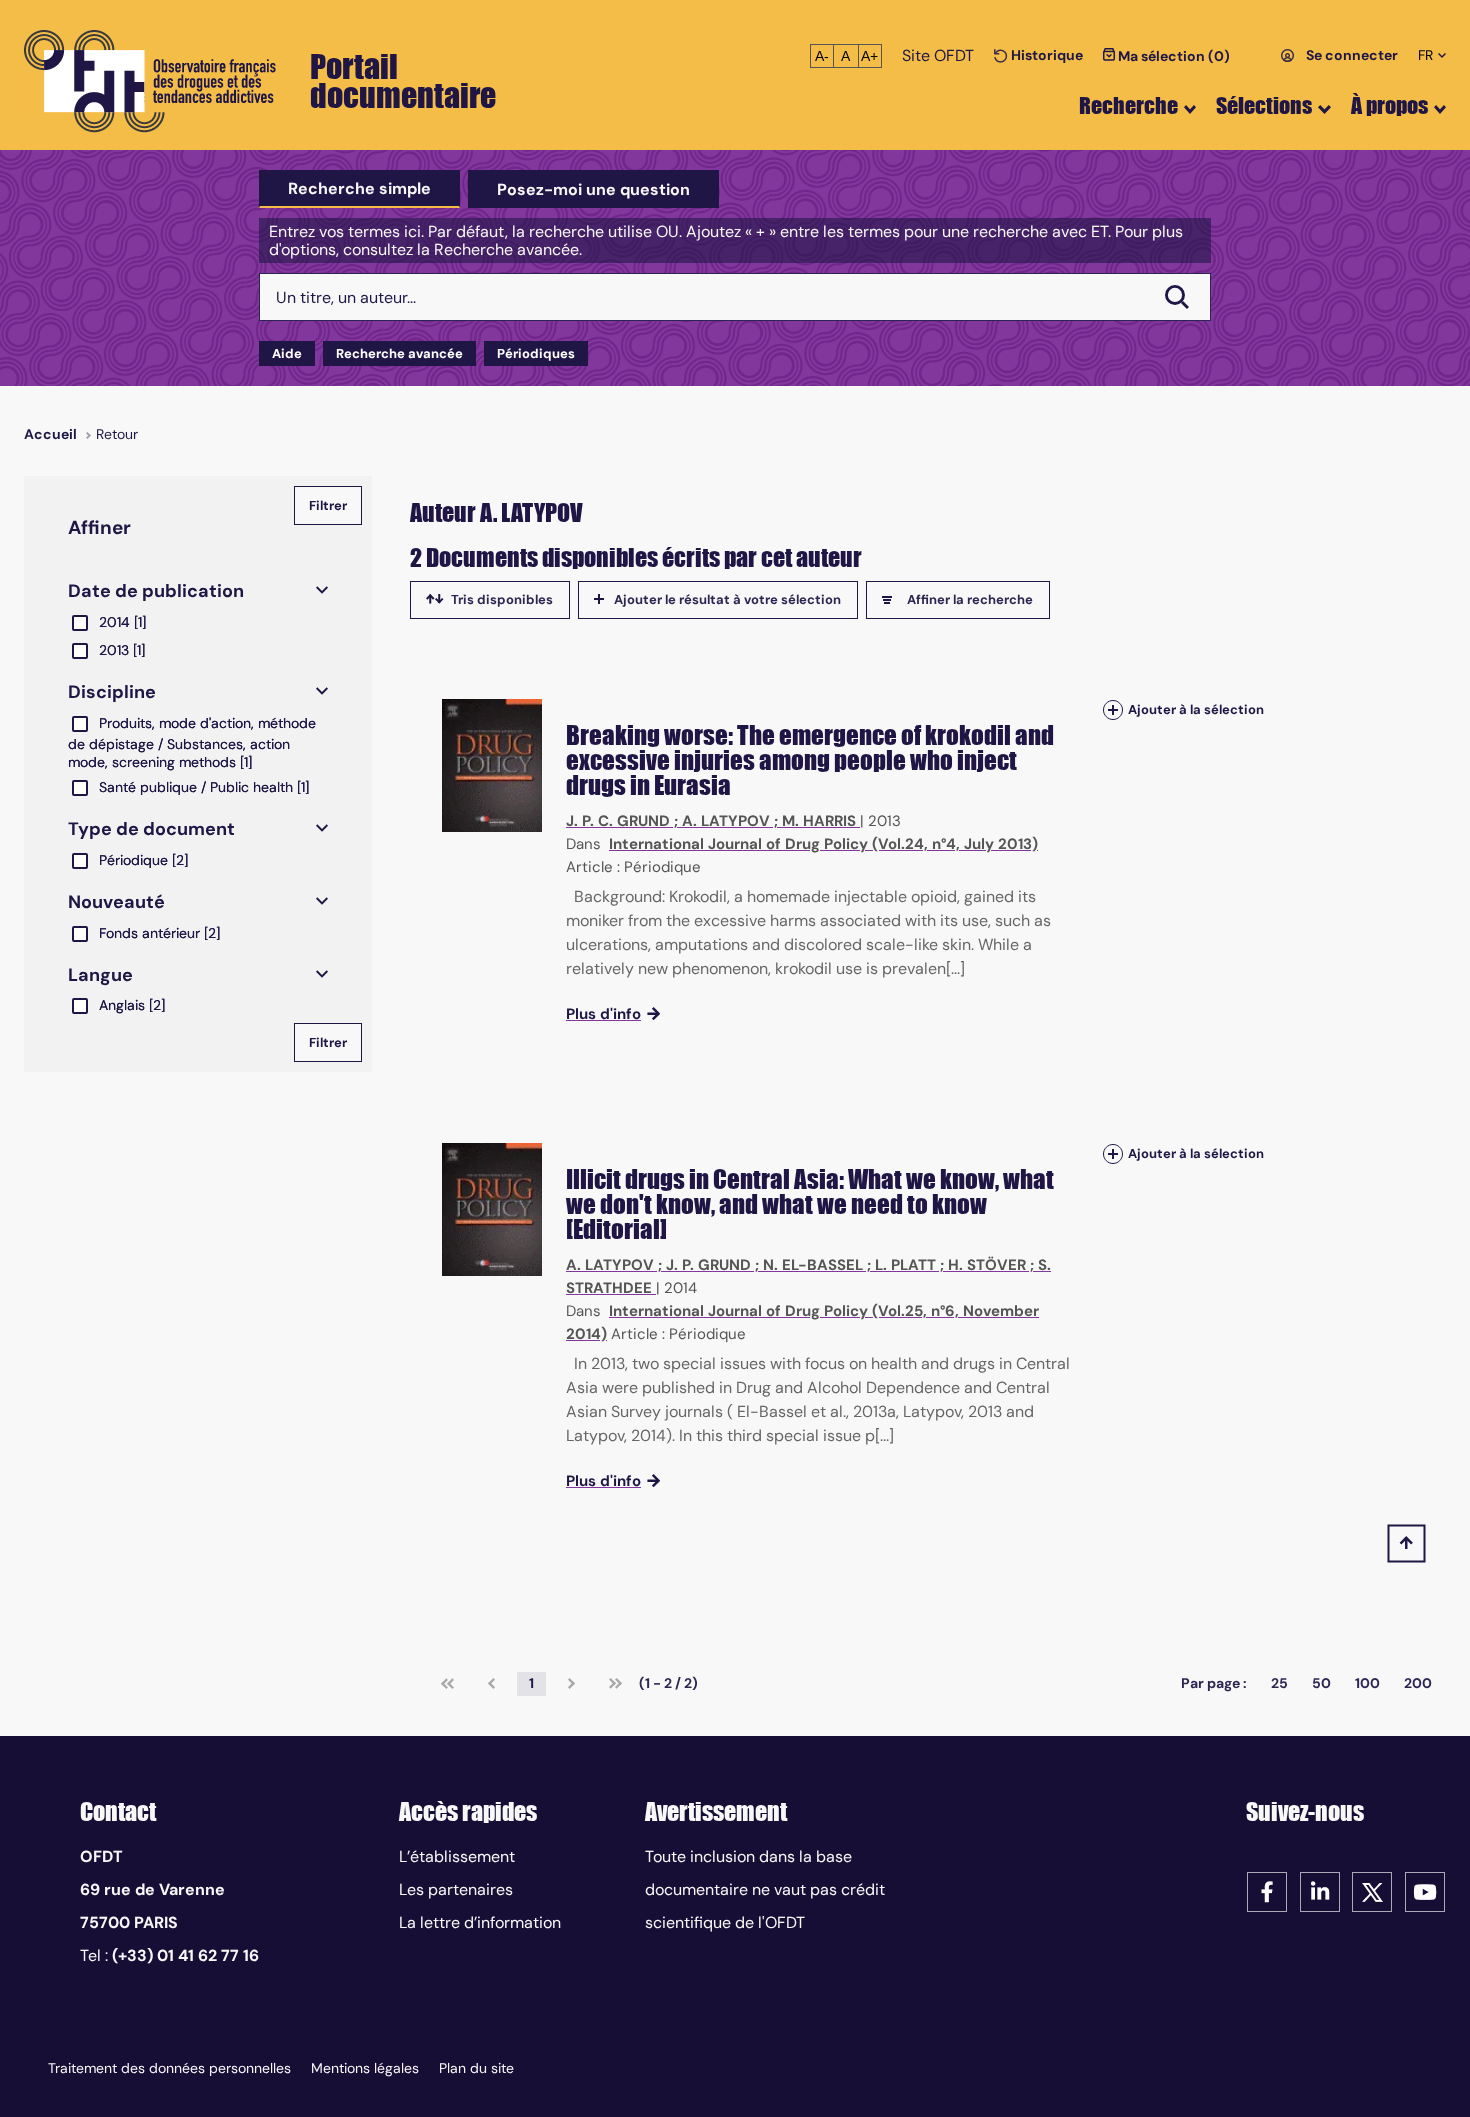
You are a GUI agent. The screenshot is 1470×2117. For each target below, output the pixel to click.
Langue (100, 975)
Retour (117, 434)
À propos (1389, 105)
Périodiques (536, 353)
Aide (287, 353)
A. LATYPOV (726, 821)
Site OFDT (938, 55)
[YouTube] (1425, 1890)
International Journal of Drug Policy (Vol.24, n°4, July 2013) (823, 844)
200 (1418, 1683)
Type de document (151, 829)
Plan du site (476, 2068)
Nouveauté (116, 902)
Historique (1045, 55)
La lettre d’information (480, 1922)
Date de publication (156, 591)
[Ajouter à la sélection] (1113, 709)
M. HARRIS (819, 821)
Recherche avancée (399, 353)
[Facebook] (1267, 1890)
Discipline (112, 692)
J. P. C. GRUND (618, 821)
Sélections (1264, 105)
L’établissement (457, 1856)
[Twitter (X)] (1372, 1890)
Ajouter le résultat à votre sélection (727, 599)
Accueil (50, 434)
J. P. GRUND (708, 1265)
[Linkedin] (1320, 1890)
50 (1321, 1683)
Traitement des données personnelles (169, 2068)
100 (1367, 1683)
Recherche (1128, 105)
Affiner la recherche (970, 599)
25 (1279, 1683)
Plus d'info (603, 1014)
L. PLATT (905, 1265)
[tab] (359, 189)
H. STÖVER (987, 1265)
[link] (447, 1684)
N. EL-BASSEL (813, 1265)
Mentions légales (365, 2068)
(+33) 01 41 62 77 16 (185, 1955)
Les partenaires (456, 1889)
